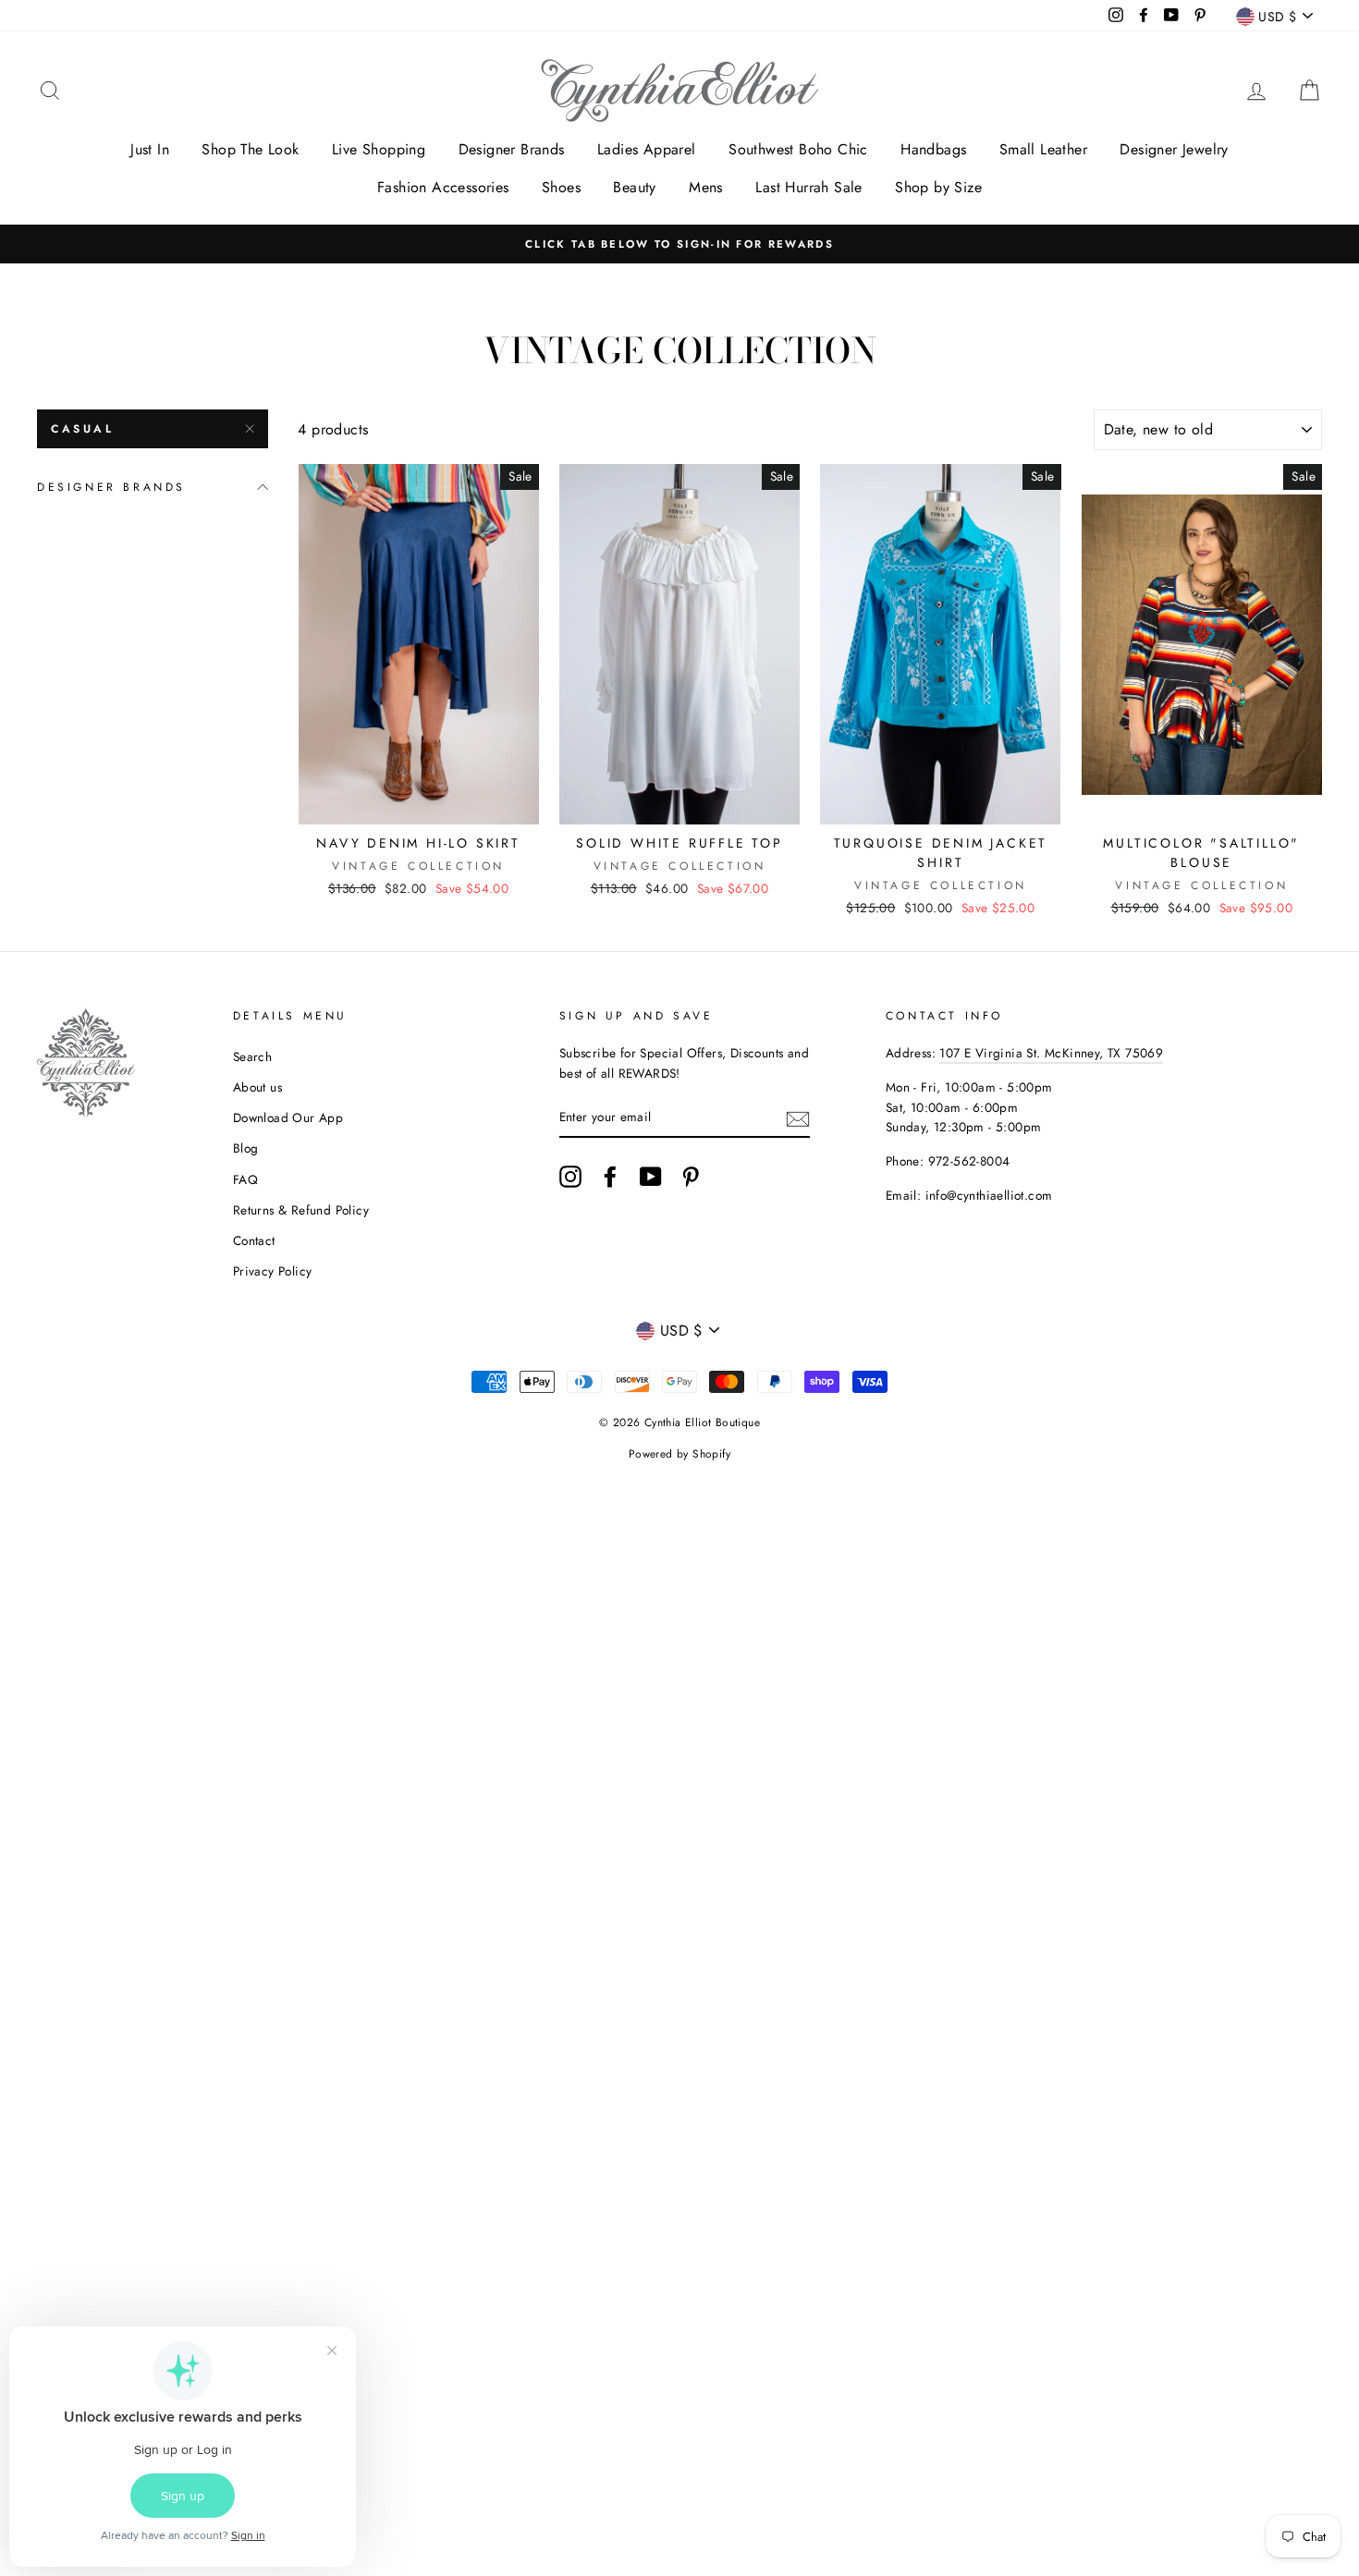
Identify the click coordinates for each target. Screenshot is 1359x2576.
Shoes (561, 187)
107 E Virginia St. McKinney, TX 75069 (1051, 1053)
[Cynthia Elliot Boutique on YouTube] (651, 1177)
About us (257, 1087)
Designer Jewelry (1174, 149)
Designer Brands (512, 149)
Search (252, 1056)
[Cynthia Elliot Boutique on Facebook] (610, 1177)
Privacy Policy (273, 1271)
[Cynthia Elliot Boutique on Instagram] (570, 1177)
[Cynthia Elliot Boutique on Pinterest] (691, 1177)
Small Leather (1043, 149)
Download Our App (288, 1117)
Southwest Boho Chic (798, 149)
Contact (254, 1240)
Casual (83, 429)
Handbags (933, 149)
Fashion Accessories (443, 187)
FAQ (245, 1179)
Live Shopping (379, 149)
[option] (679, 244)
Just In (150, 149)
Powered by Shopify (679, 1454)
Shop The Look (250, 149)
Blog (246, 1148)
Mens (706, 187)
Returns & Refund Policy (301, 1210)
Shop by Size (938, 187)
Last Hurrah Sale (808, 187)
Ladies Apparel (647, 149)
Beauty (634, 187)
